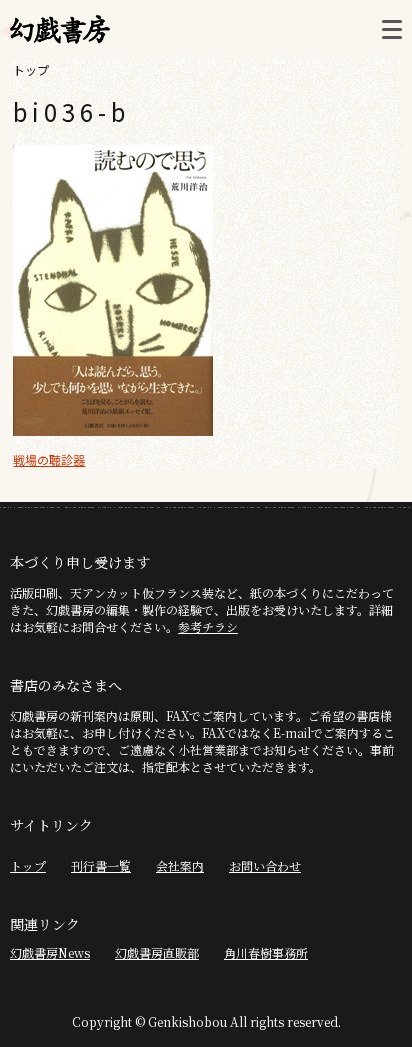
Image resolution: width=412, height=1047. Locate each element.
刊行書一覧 (101, 865)
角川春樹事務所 (266, 952)
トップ (31, 69)
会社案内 (180, 865)
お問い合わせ (265, 865)
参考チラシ (208, 626)
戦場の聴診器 (49, 459)
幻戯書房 (60, 30)
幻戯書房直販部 (157, 952)
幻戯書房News (50, 952)
